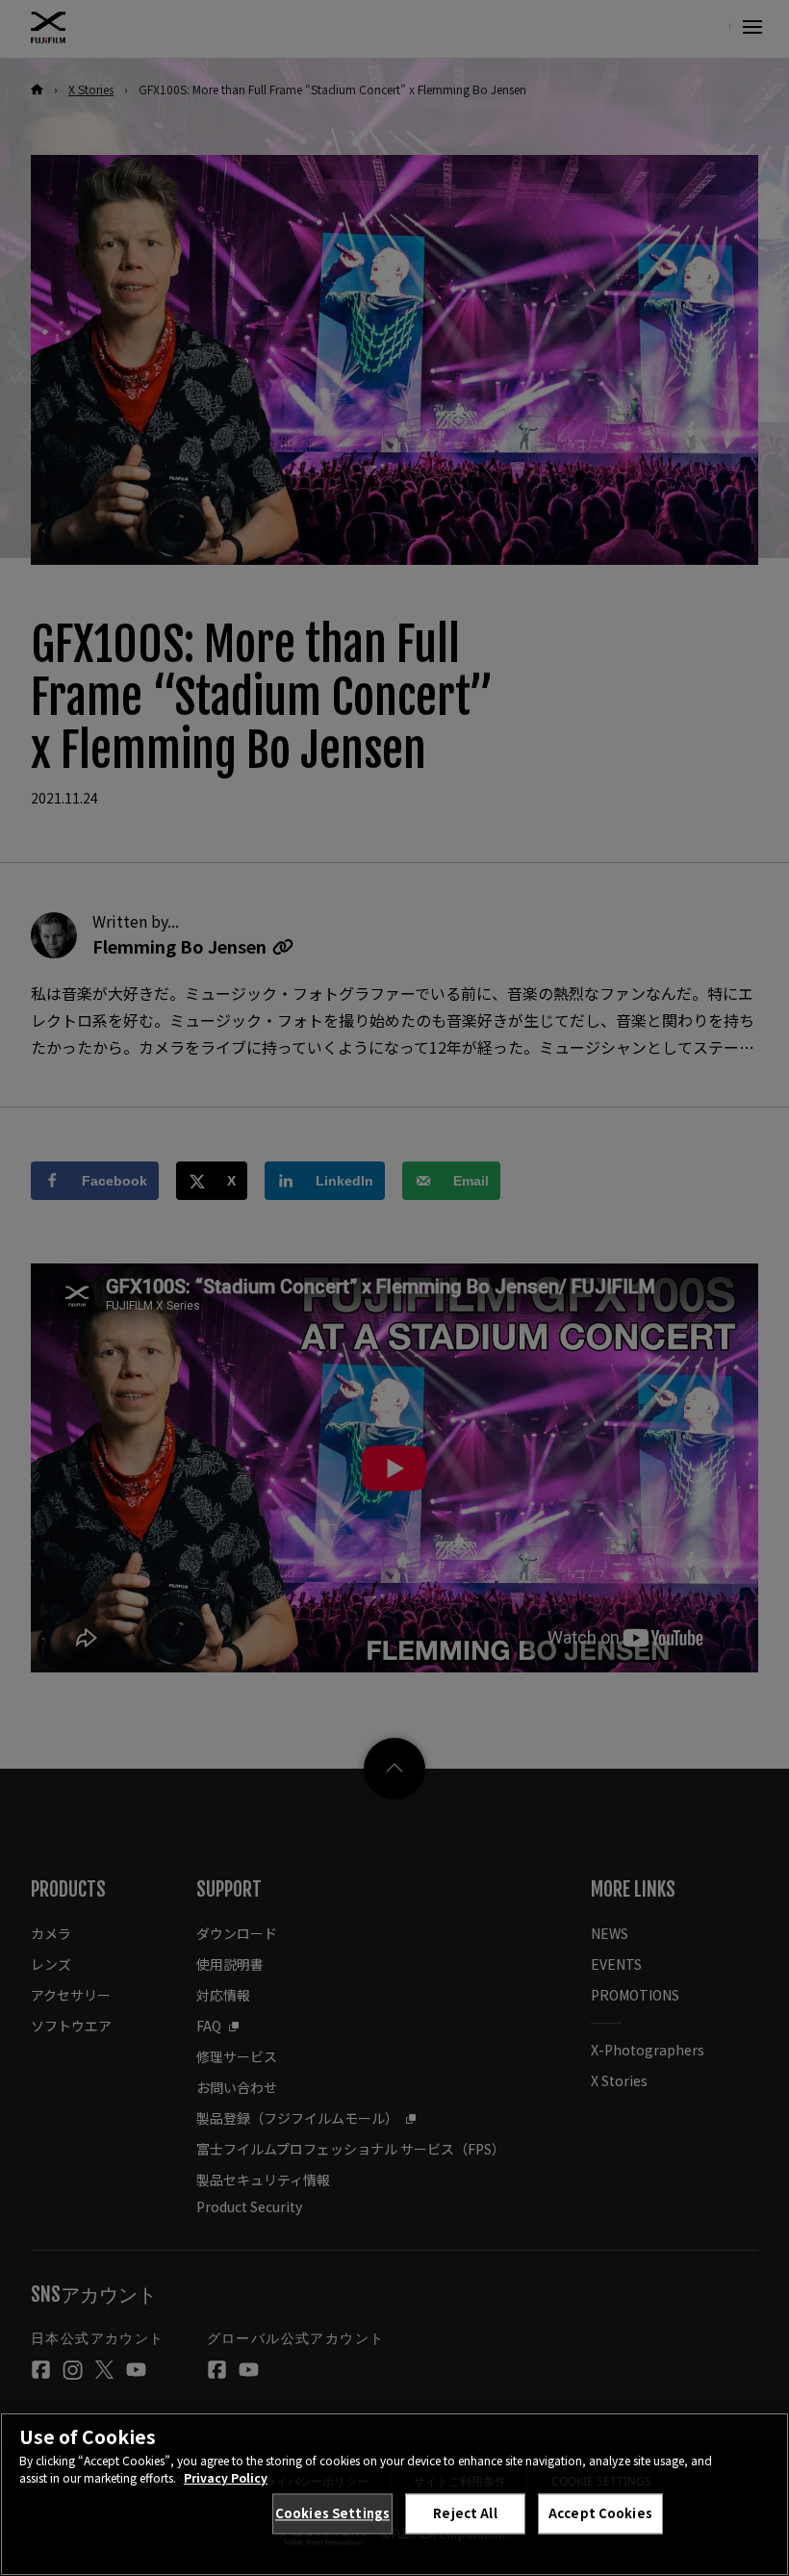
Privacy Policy (226, 2477)
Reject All (465, 2513)
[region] (394, 2494)
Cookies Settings (332, 2513)
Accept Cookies (600, 2513)
